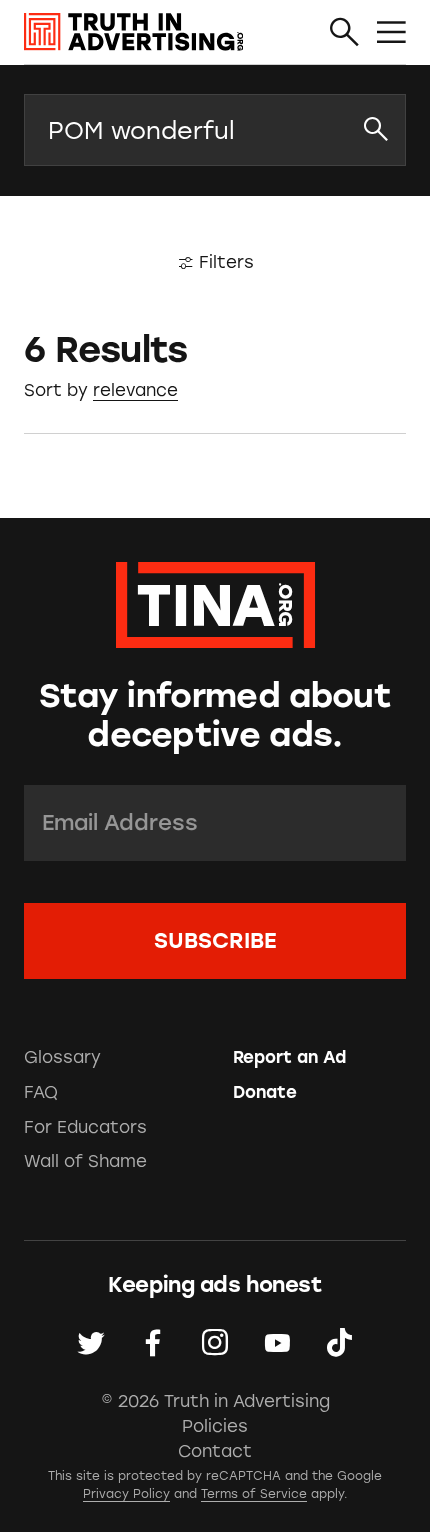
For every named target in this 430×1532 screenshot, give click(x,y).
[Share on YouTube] (277, 1343)
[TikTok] (339, 1343)
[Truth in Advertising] (134, 32)
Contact (215, 1451)
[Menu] (391, 33)
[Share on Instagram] (215, 1343)
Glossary (62, 1057)
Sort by (56, 390)
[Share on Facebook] (153, 1343)
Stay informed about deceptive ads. (215, 715)
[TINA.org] (215, 601)
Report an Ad (289, 1057)
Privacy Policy (126, 1494)
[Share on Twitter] (91, 1343)
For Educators (85, 1127)
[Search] (344, 33)
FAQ (41, 1092)
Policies (215, 1426)
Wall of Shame (85, 1161)
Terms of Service (254, 1494)
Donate (265, 1092)
